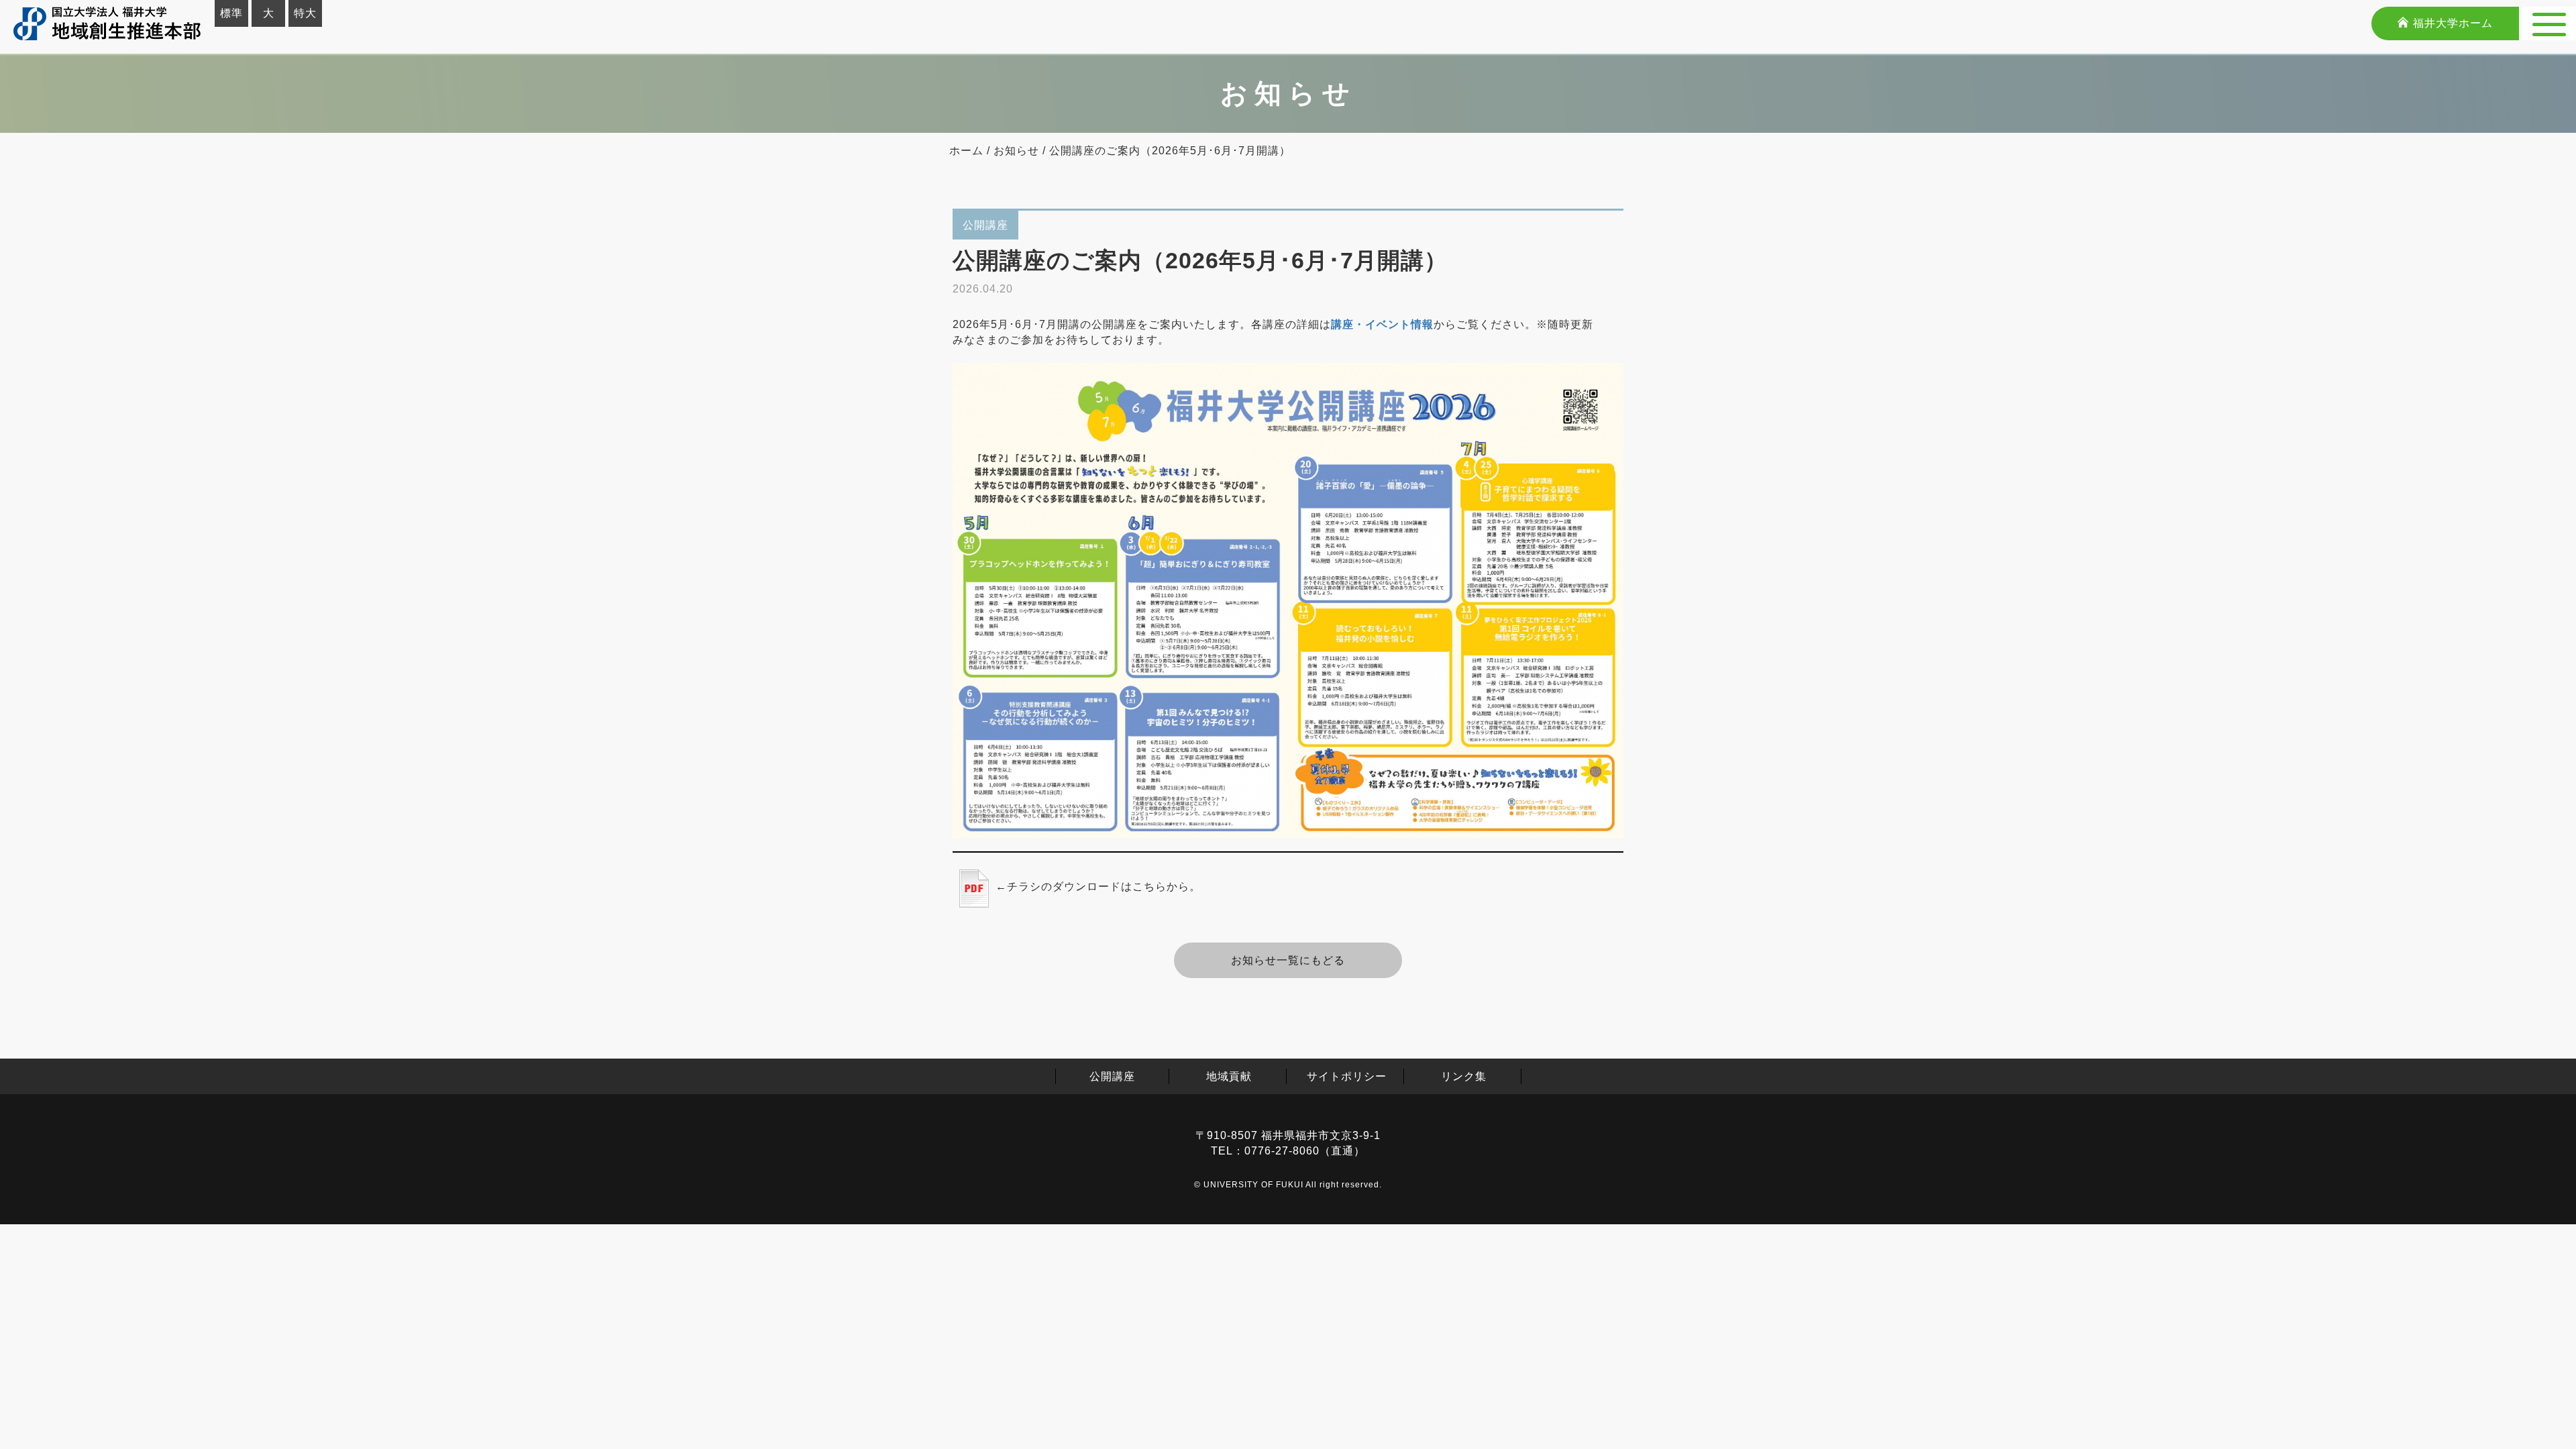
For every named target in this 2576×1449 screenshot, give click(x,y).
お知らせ (1016, 151)
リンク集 (1464, 1076)
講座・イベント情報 (1382, 324)
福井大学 (2451, 23)
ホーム (966, 151)
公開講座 (1112, 1076)
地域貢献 (1229, 1076)
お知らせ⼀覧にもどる (1288, 960)
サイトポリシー (1347, 1076)
